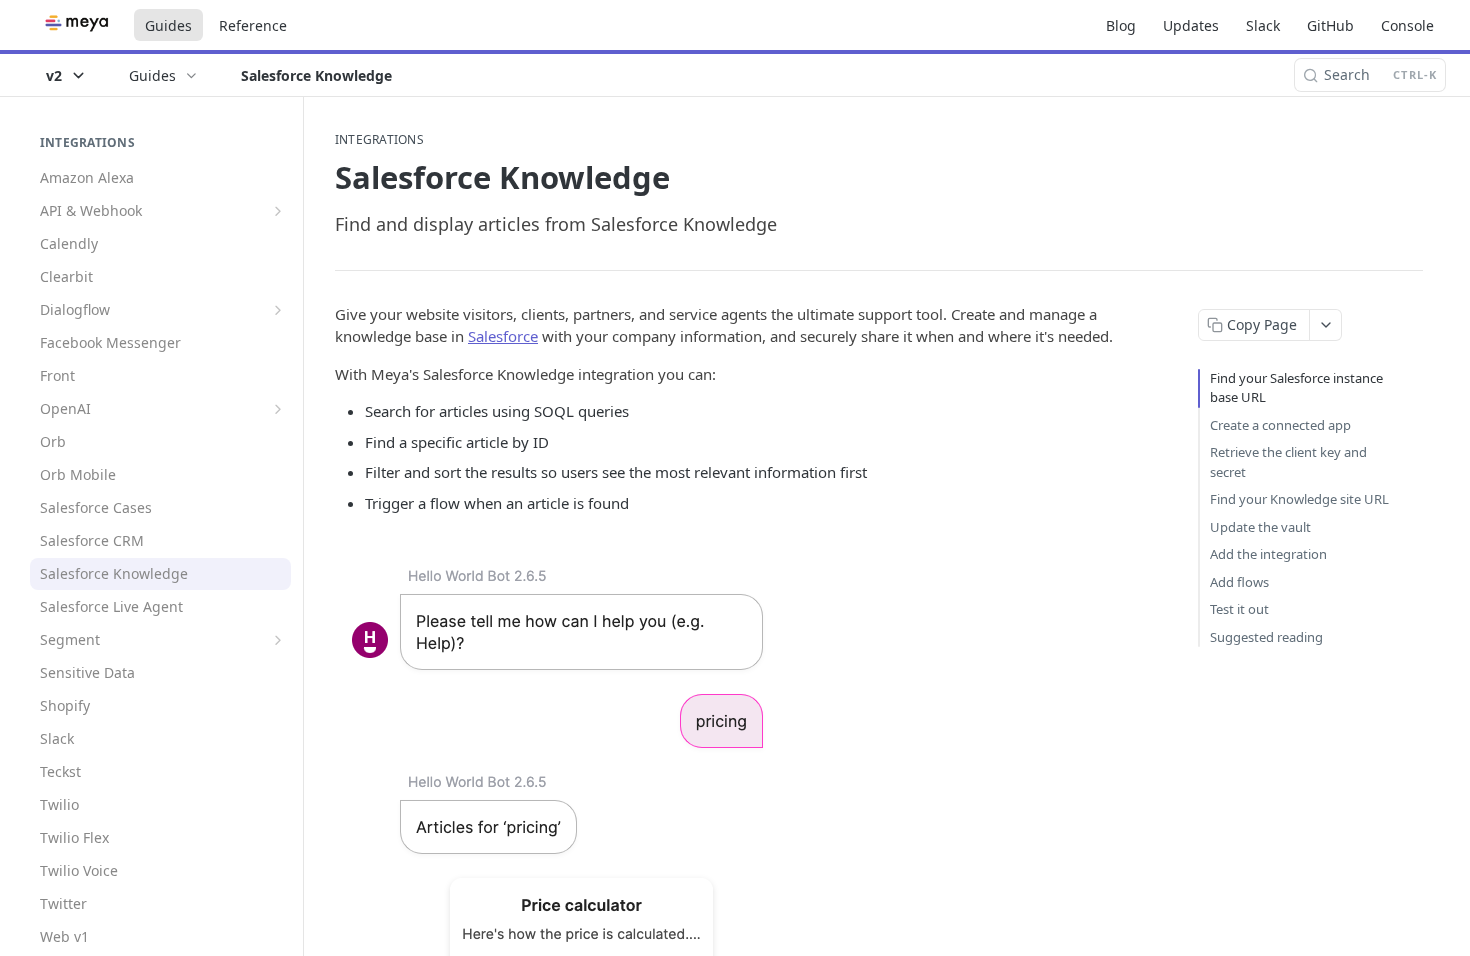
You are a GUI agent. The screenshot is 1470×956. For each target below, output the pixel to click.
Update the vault (1260, 527)
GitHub (1330, 25)
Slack (1263, 25)
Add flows (1239, 582)
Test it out (1239, 609)
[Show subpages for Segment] (278, 640)
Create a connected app (1280, 425)
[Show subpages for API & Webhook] (278, 211)
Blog (1121, 25)
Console (1407, 25)
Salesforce (503, 336)
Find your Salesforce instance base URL (1296, 388)
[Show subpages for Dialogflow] (278, 310)
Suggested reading (1266, 637)
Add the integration (1268, 554)
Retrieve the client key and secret (1288, 462)
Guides (168, 25)
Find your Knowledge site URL (1299, 499)
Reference (253, 25)
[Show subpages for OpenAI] (278, 409)
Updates (1191, 25)
